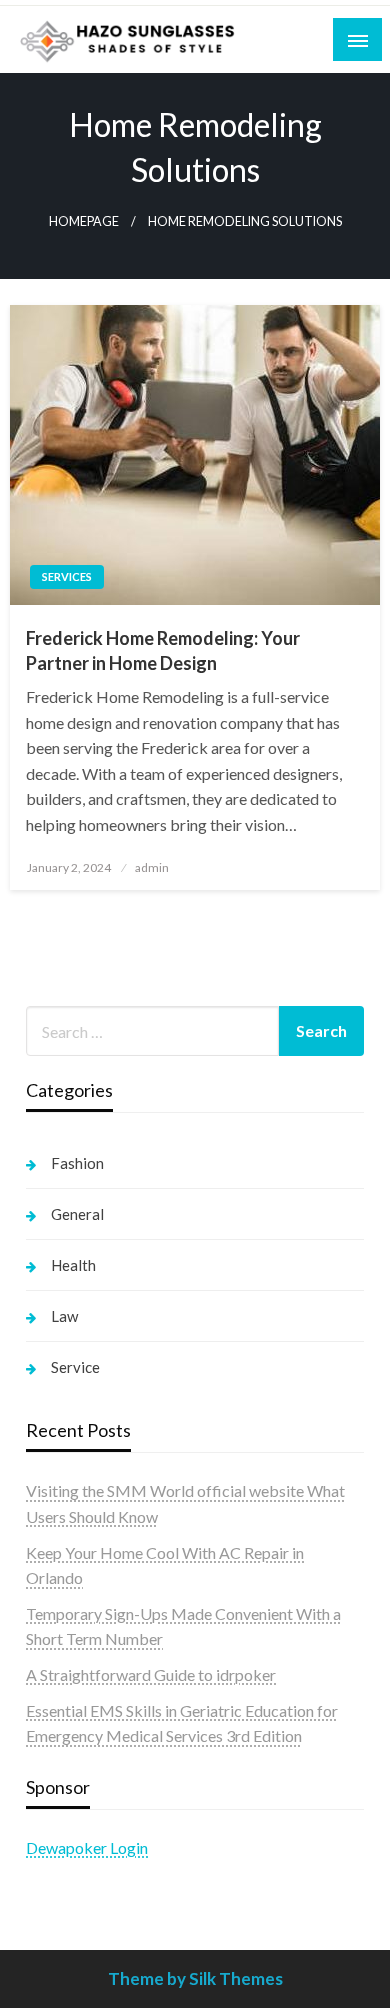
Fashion (77, 1163)
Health (73, 1265)
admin (152, 867)
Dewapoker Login (87, 1847)
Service (75, 1367)
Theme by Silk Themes (195, 1978)
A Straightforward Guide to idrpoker (151, 1674)
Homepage (84, 221)
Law (64, 1316)
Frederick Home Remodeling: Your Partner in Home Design (163, 650)
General (77, 1214)
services (67, 576)
